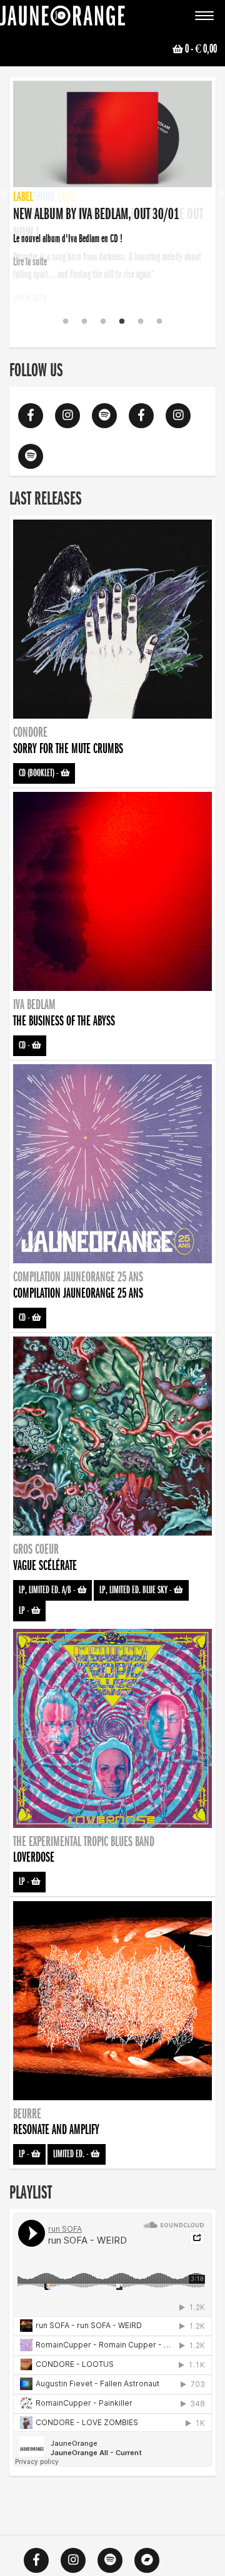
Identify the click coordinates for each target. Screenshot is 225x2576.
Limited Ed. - (72, 2154)
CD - (25, 1045)
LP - (25, 1611)
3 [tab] (103, 322)
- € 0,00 (201, 49)
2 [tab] (84, 322)
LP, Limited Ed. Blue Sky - (137, 1590)
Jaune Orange (62, 19)
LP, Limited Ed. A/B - (48, 1590)
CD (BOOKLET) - (40, 773)
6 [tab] (159, 322)
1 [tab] (66, 322)
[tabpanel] (112, 176)
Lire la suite (30, 297)
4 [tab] (122, 322)
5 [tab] (141, 322)
